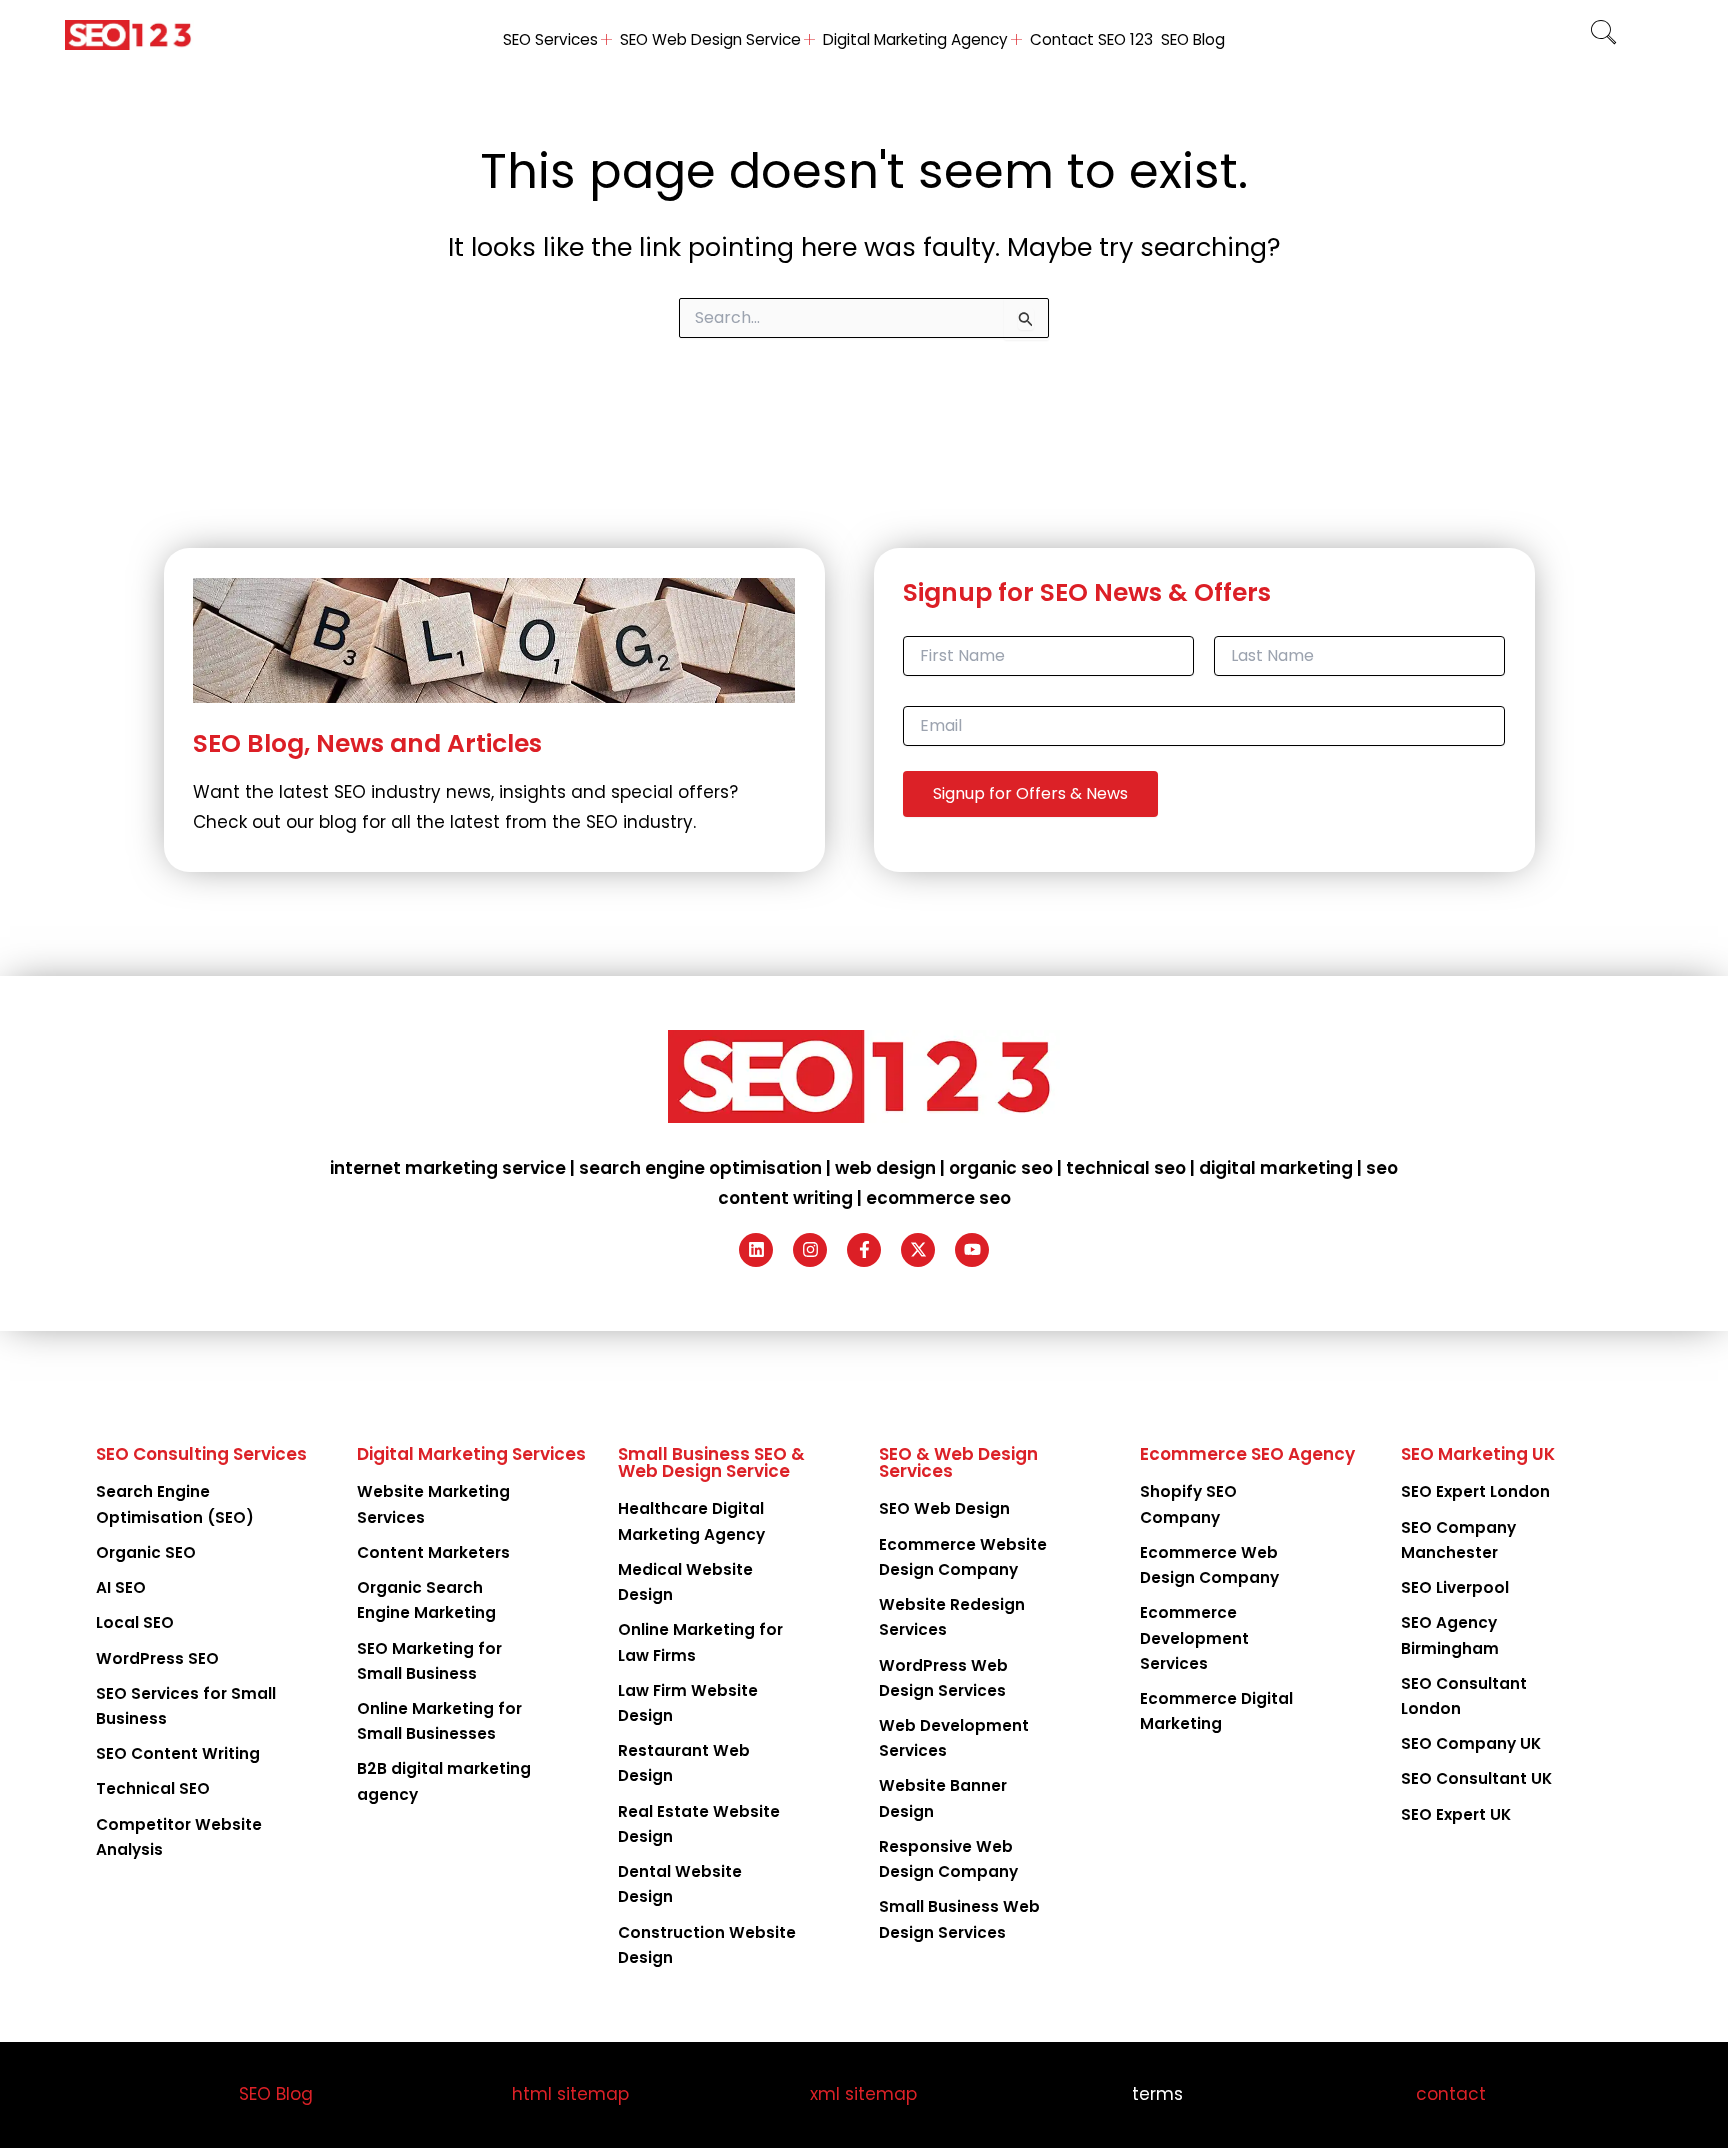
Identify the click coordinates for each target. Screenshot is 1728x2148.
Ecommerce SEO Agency (1247, 1454)
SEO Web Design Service (710, 39)
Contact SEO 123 (1091, 39)
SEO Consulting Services (201, 1454)
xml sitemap (863, 2094)
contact (1451, 2094)
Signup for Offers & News (1030, 793)
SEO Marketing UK (1478, 1454)
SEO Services (550, 39)
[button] (1603, 34)
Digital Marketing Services (471, 1454)
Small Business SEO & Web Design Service (711, 1462)
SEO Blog (1193, 39)
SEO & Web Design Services (958, 1462)
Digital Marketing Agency (915, 39)
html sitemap (570, 2094)
